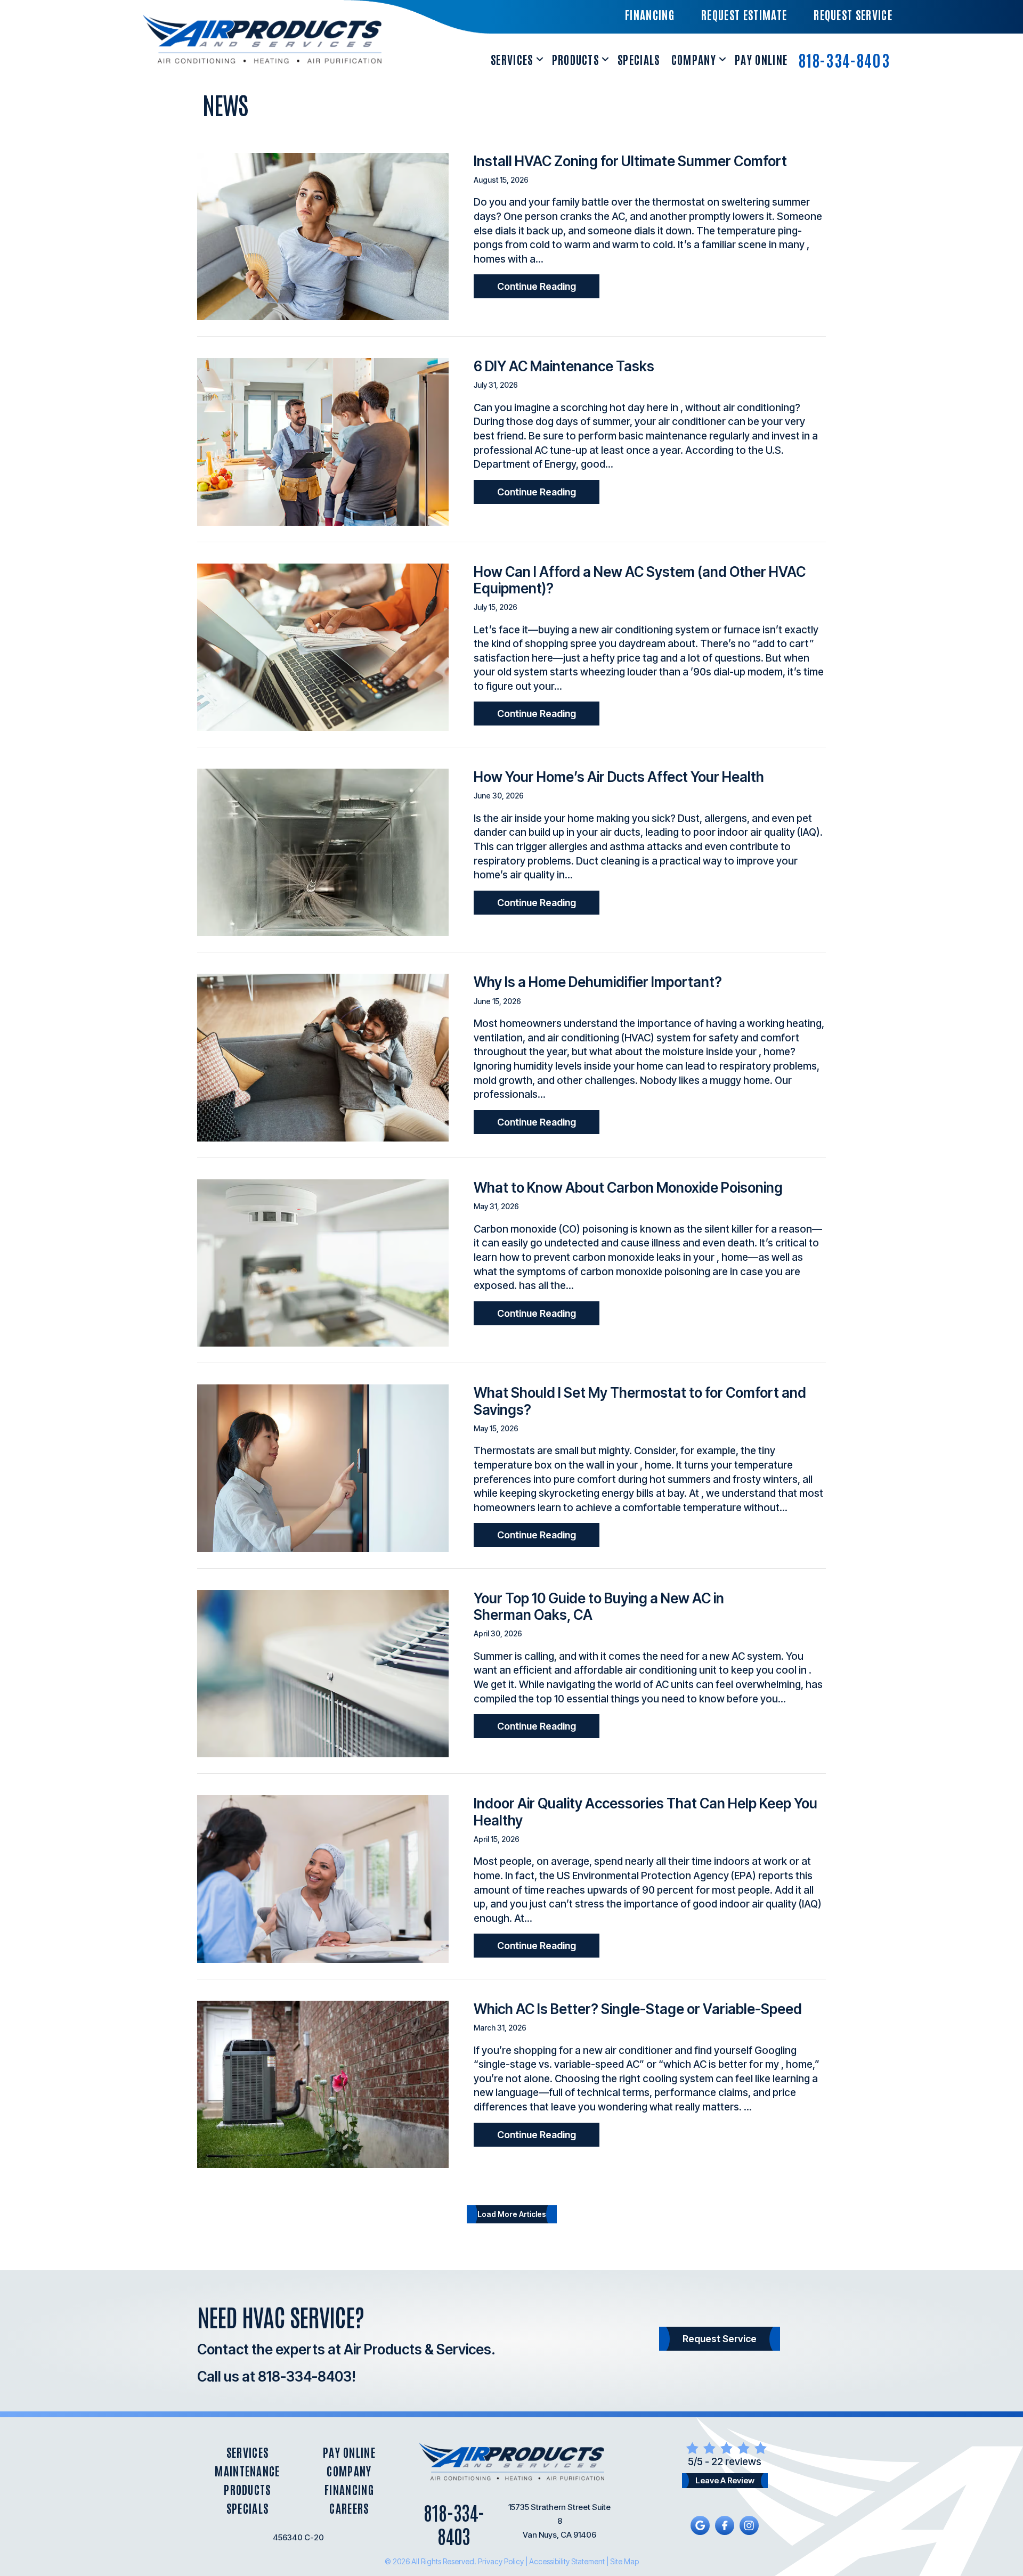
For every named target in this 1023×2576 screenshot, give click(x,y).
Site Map (624, 2561)
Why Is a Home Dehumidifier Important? (598, 982)
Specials (639, 59)
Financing (349, 2489)
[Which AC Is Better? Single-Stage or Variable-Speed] (323, 2084)
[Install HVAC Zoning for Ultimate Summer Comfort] (323, 236)
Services (512, 59)
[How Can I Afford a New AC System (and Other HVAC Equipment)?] (323, 646)
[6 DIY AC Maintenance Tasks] (323, 441)
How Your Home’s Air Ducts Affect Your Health (619, 777)
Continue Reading (548, 286)
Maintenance (247, 2471)
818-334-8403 (844, 59)
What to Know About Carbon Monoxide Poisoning (628, 1188)
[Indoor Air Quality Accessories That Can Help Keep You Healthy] (323, 1878)
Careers (349, 2508)
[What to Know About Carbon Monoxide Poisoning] (323, 1262)
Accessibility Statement (567, 2561)
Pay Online (761, 59)
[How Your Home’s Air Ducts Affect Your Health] (323, 851)
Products (576, 59)
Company (694, 59)
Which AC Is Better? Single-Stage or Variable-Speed (638, 2009)
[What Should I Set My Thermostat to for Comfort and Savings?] (323, 1468)
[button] (540, 59)
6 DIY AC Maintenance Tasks (564, 366)
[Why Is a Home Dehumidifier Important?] (323, 1057)
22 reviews (736, 2462)
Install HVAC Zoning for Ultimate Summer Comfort (630, 161)
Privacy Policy (501, 2561)
